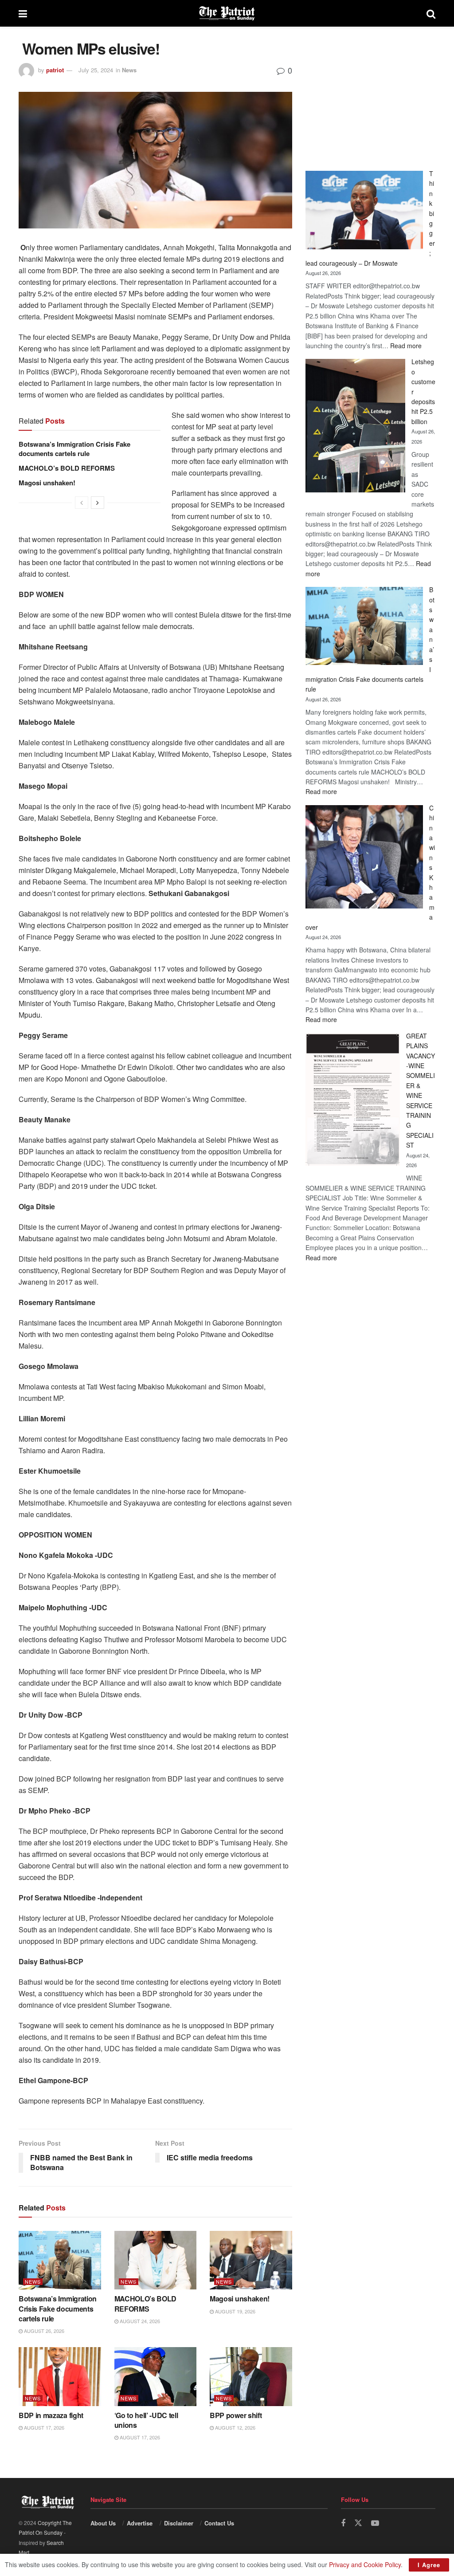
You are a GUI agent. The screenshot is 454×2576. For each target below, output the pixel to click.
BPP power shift (236, 2415)
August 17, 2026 (43, 2427)
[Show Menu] (23, 13)
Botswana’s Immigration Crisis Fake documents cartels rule (74, 449)
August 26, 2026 (43, 2331)
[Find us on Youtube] (375, 2523)
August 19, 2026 (235, 2311)
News (129, 70)
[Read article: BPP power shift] (251, 2377)
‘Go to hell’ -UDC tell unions (146, 2420)
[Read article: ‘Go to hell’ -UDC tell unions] (156, 2377)
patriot (55, 70)
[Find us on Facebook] (343, 2523)
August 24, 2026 (139, 2321)
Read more (406, 346)
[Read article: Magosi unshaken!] (251, 2260)
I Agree (429, 2565)
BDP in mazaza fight (51, 2415)
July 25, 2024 (96, 70)
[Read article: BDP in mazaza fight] (60, 2377)
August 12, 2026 (235, 2427)
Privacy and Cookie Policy (365, 2564)
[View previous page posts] (82, 503)
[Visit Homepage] (227, 13)
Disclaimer (179, 2523)
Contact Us (219, 2523)
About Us (103, 2523)
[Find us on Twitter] (358, 2523)
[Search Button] (431, 13)
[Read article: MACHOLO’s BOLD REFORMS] (156, 2260)
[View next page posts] (98, 503)
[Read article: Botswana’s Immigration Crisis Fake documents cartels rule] (60, 2260)
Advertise (140, 2523)
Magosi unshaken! (47, 483)
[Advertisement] (370, 95)
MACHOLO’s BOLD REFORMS (67, 468)
